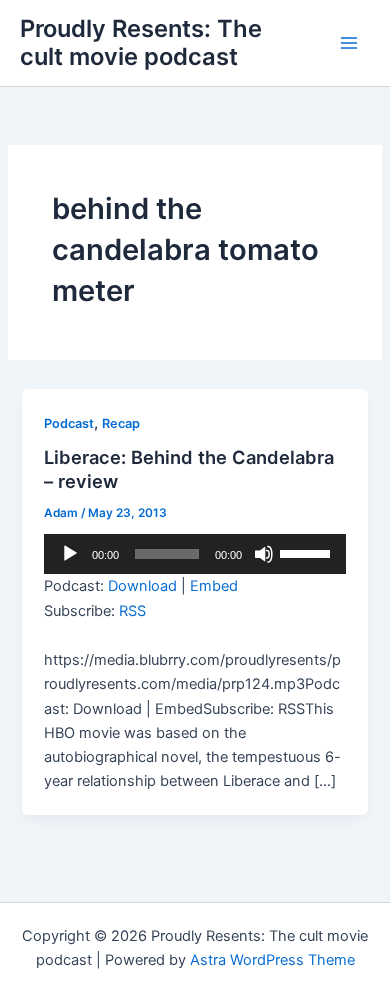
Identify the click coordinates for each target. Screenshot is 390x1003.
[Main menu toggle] (349, 43)
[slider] (308, 552)
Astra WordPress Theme (272, 960)
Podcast (69, 423)
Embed (214, 586)
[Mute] (264, 554)
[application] (194, 554)
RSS (132, 611)
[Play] (70, 554)
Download (142, 586)
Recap (121, 423)
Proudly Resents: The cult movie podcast (141, 42)
